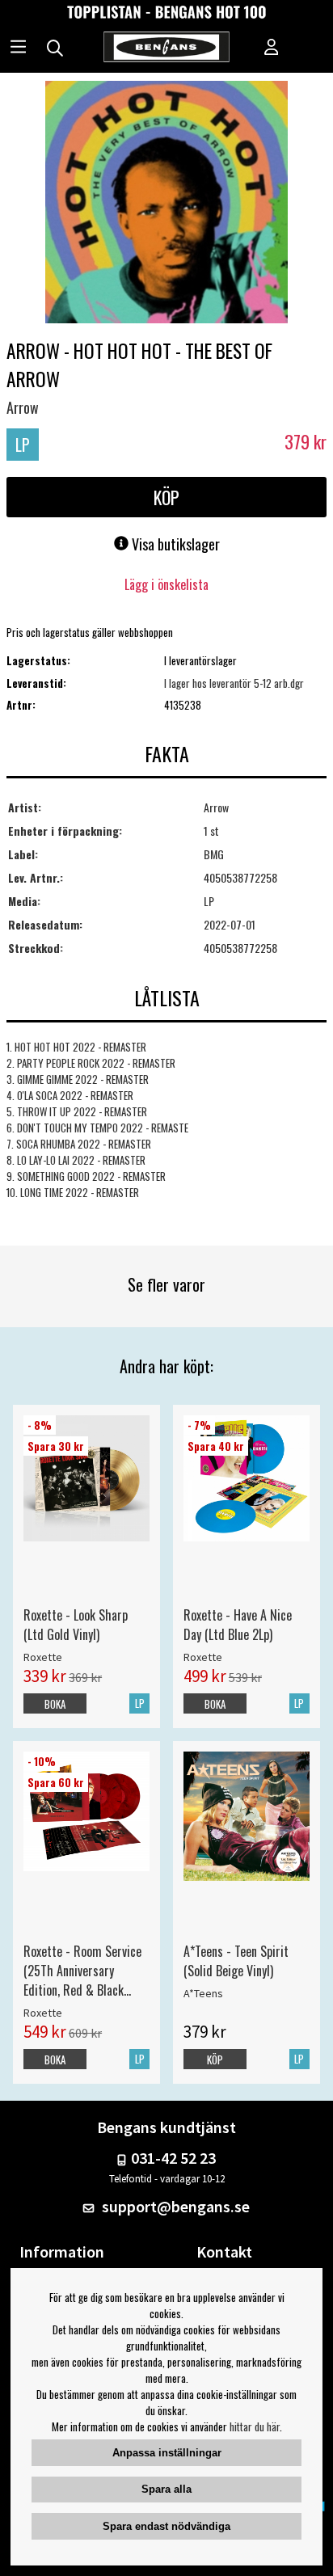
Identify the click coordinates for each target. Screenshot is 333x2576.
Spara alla (166, 2489)
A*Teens (203, 1993)
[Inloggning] (272, 48)
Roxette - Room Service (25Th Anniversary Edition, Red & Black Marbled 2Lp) (82, 1971)
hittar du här (255, 2426)
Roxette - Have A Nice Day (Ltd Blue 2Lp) (238, 1625)
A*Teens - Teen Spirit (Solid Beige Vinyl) (236, 1961)
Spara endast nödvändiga (166, 2526)
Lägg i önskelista (166, 584)
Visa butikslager (174, 544)
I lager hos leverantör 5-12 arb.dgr (234, 683)
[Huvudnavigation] (18, 48)
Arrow (23, 407)
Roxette (43, 1657)
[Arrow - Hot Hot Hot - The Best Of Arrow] (166, 204)
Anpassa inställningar (167, 2453)
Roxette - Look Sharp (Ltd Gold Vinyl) (76, 1625)
